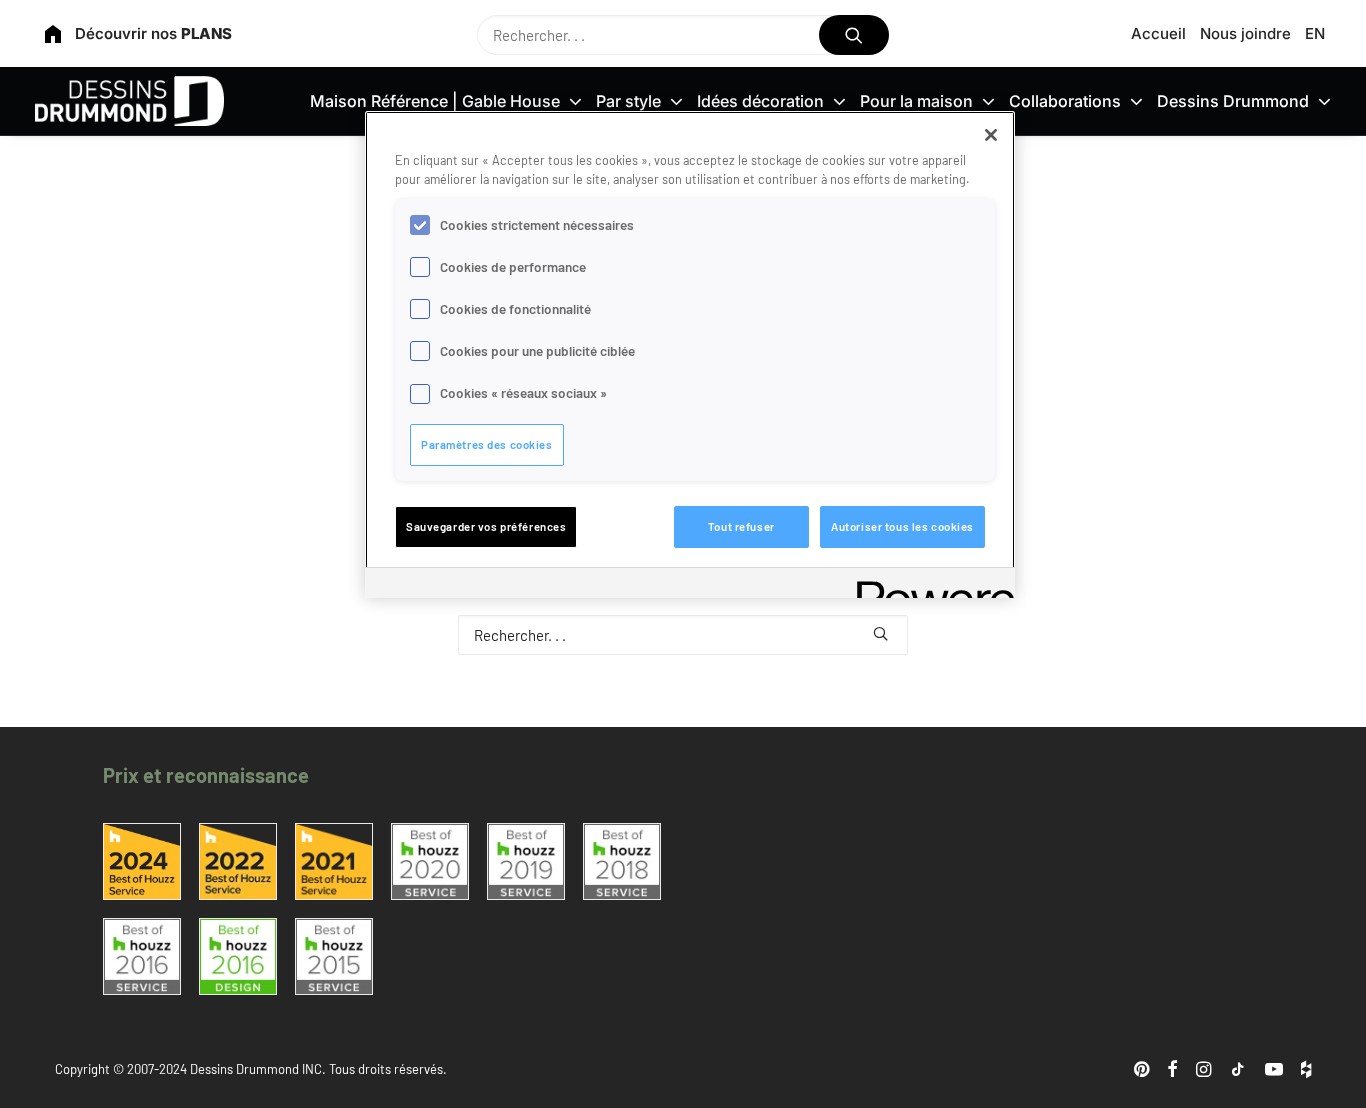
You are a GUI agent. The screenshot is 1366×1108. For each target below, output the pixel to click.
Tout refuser (741, 526)
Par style (628, 101)
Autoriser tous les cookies (902, 526)
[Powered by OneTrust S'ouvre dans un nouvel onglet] (929, 585)
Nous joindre (1245, 33)
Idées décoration (760, 101)
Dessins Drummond (1233, 101)
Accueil (1158, 33)
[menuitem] (1162, 33)
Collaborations (1065, 101)
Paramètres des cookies (487, 444)
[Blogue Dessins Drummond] (129, 101)
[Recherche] (683, 35)
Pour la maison (916, 101)
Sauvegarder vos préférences (486, 526)
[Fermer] (991, 135)
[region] (690, 354)
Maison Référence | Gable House (435, 101)
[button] (855, 35)
